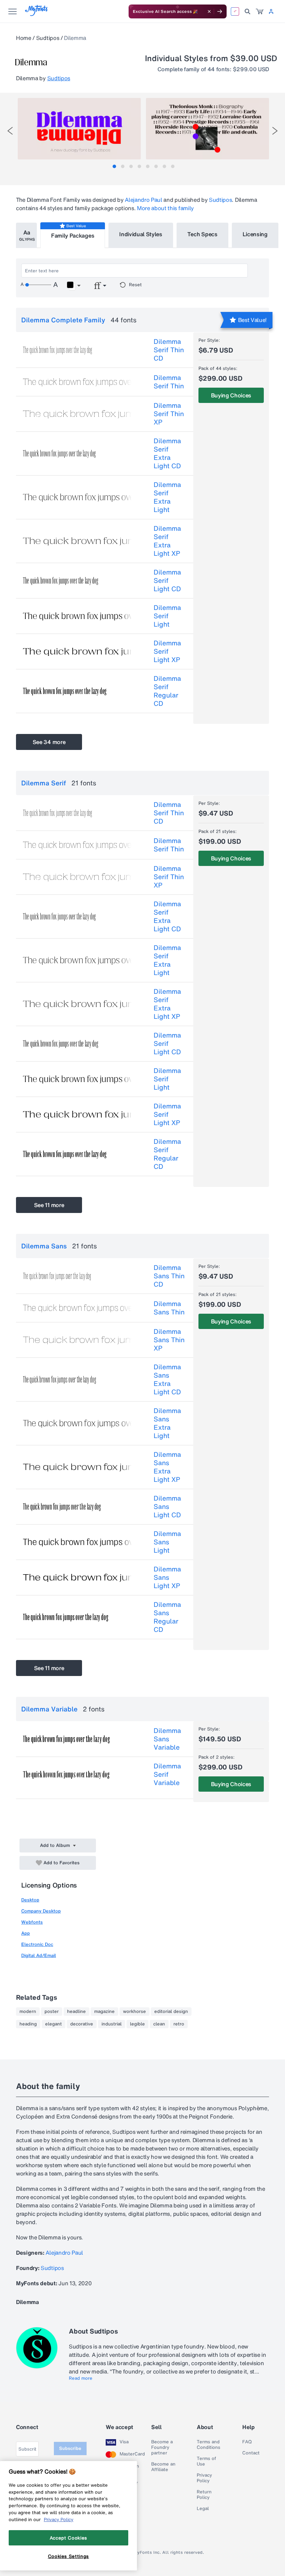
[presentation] (10, 131)
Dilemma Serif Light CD (167, 580)
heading (28, 2024)
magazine (104, 2012)
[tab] (114, 166)
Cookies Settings (69, 2556)
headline (76, 2012)
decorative (82, 2024)
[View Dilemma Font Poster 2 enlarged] (207, 129)
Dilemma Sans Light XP (167, 1577)
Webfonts (32, 1922)
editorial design (171, 2012)
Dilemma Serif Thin (169, 382)
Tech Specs (202, 234)
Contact (251, 2453)
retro (179, 2024)
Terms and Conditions (209, 2445)
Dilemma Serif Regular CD (167, 691)
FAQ (247, 2442)
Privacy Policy (204, 2478)
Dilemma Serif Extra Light (167, 497)
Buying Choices (231, 395)
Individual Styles (141, 234)
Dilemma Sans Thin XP (169, 1340)
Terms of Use (206, 2461)
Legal (203, 2509)
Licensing (255, 234)
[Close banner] (209, 11)
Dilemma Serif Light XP (167, 651)
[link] (260, 11)
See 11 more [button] (49, 1205)
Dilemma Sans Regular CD (167, 1617)
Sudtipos (48, 38)
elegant (54, 2024)
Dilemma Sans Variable (167, 1739)
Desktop (30, 1900)
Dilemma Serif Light (167, 616)
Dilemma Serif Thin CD (169, 350)
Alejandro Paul (144, 200)
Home (24, 38)
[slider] (38, 285)
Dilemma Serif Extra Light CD (167, 453)
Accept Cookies (68, 2538)
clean (159, 2024)
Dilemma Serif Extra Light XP (167, 541)
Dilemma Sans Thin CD (169, 1276)
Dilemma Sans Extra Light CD (167, 1379)
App (26, 1933)
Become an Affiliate (163, 2467)
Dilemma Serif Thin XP (169, 414)
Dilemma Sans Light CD (167, 1506)
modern (28, 2012)
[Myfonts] (37, 14)
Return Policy (204, 2495)
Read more (81, 2378)
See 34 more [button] (49, 742)
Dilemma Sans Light (167, 1542)
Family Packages (73, 236)
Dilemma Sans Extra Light (167, 1423)
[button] (74, 286)
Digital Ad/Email (39, 1955)
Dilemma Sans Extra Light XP (167, 1467)
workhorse (135, 2012)
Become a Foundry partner (162, 2447)
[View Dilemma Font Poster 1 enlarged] (79, 129)
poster (52, 2012)
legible (137, 2024)
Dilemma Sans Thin (169, 1308)
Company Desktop (41, 1911)
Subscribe (70, 2448)
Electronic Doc (37, 1944)
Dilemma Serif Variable (167, 1774)
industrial (112, 2024)
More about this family (165, 208)
